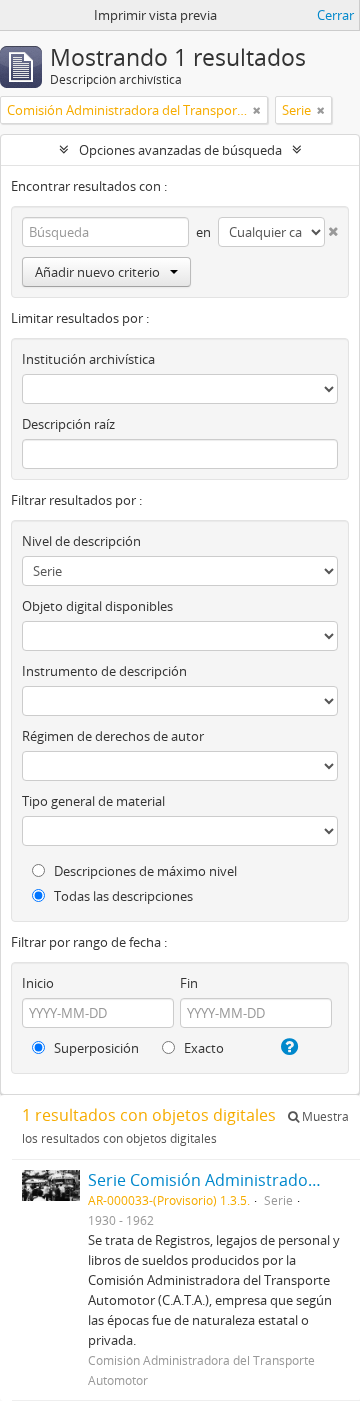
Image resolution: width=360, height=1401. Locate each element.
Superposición (95, 1048)
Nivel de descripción (81, 541)
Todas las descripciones (122, 896)
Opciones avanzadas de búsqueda (180, 150)
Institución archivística (88, 359)
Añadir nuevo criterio (97, 272)
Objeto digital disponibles (97, 606)
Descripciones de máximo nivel (144, 871)
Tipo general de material (93, 801)
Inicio (38, 983)
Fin (189, 983)
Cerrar (335, 15)
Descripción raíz (68, 424)
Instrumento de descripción (104, 671)
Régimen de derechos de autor (113, 736)
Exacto (202, 1048)
